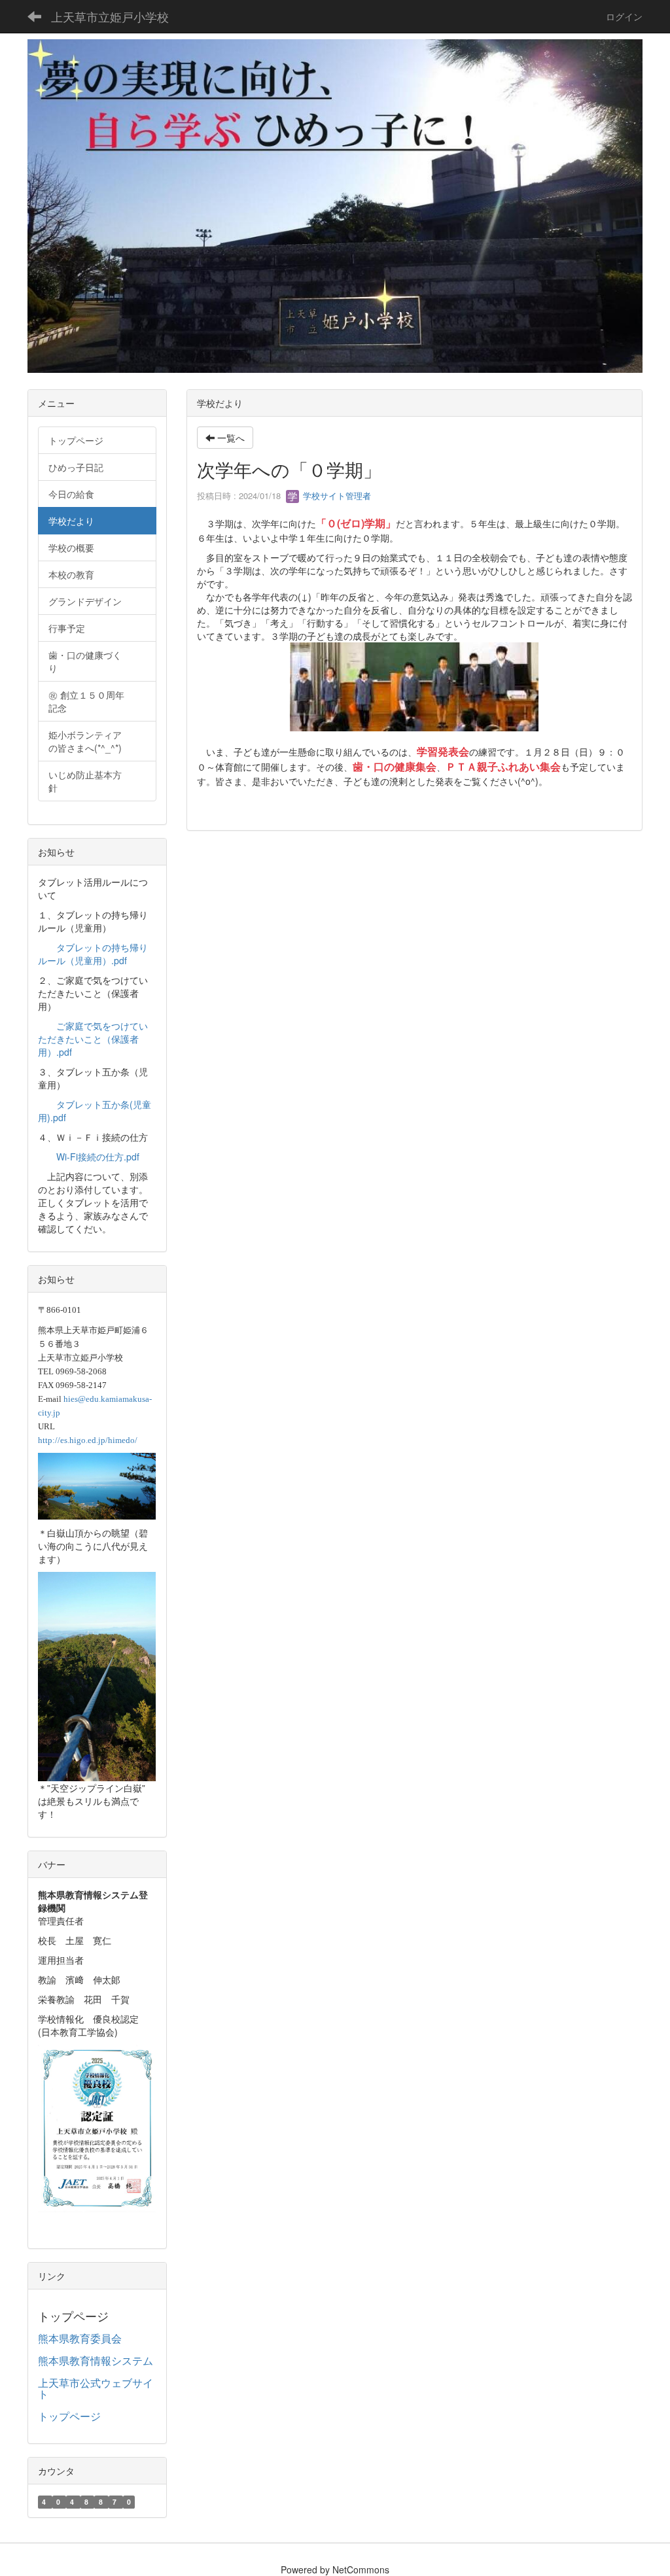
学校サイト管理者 (336, 496)
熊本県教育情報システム (96, 2360)
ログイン (624, 16)
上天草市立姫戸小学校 (110, 16)
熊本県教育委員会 (80, 2338)
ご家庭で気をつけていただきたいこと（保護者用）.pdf (93, 1039)
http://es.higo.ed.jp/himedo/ (88, 1440)
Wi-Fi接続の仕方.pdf (98, 1157)
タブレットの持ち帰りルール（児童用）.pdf (93, 954)
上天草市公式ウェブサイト (96, 2389)
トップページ (69, 2416)
